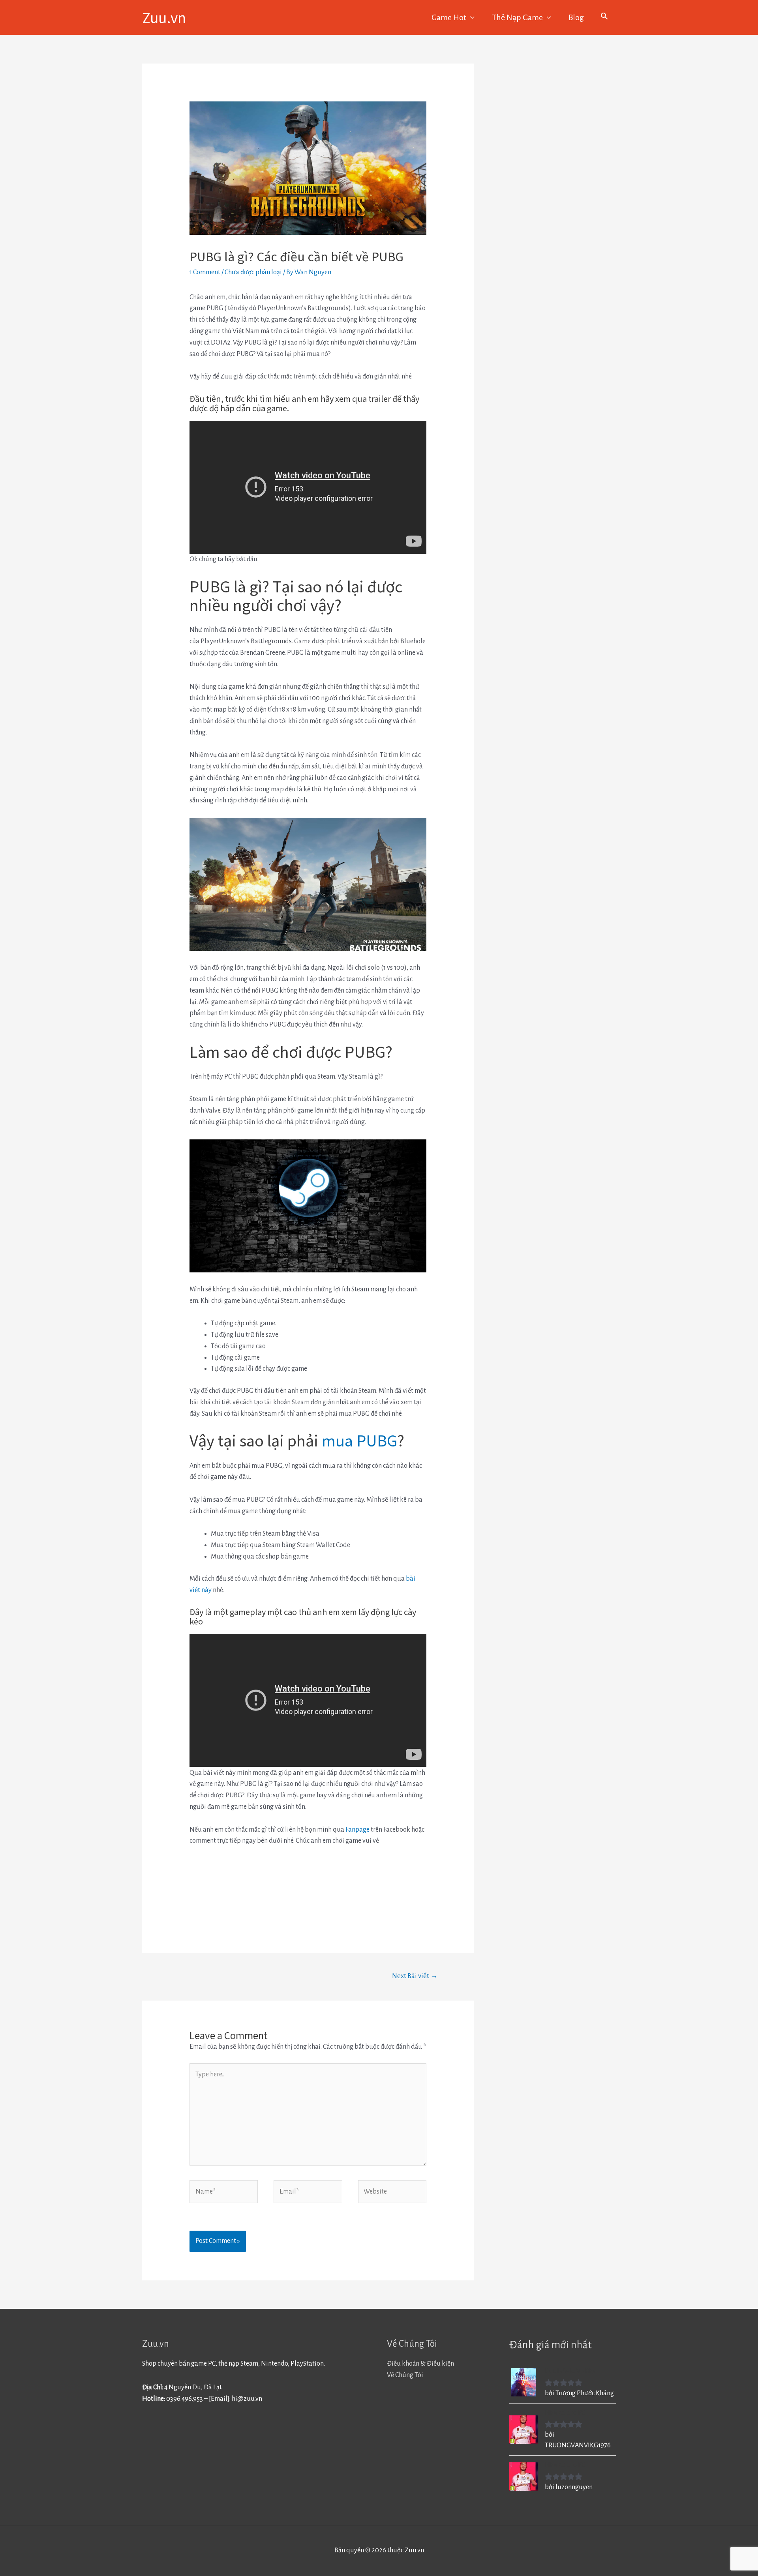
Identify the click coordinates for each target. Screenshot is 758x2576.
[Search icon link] (604, 17)
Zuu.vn (164, 17)
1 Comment (205, 272)
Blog (576, 17)
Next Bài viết (415, 1976)
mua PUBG (359, 1440)
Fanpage (357, 1830)
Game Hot (449, 17)
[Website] (392, 2193)
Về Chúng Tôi (405, 2375)
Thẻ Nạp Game (517, 17)
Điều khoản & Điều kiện (420, 2364)
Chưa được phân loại (253, 272)
